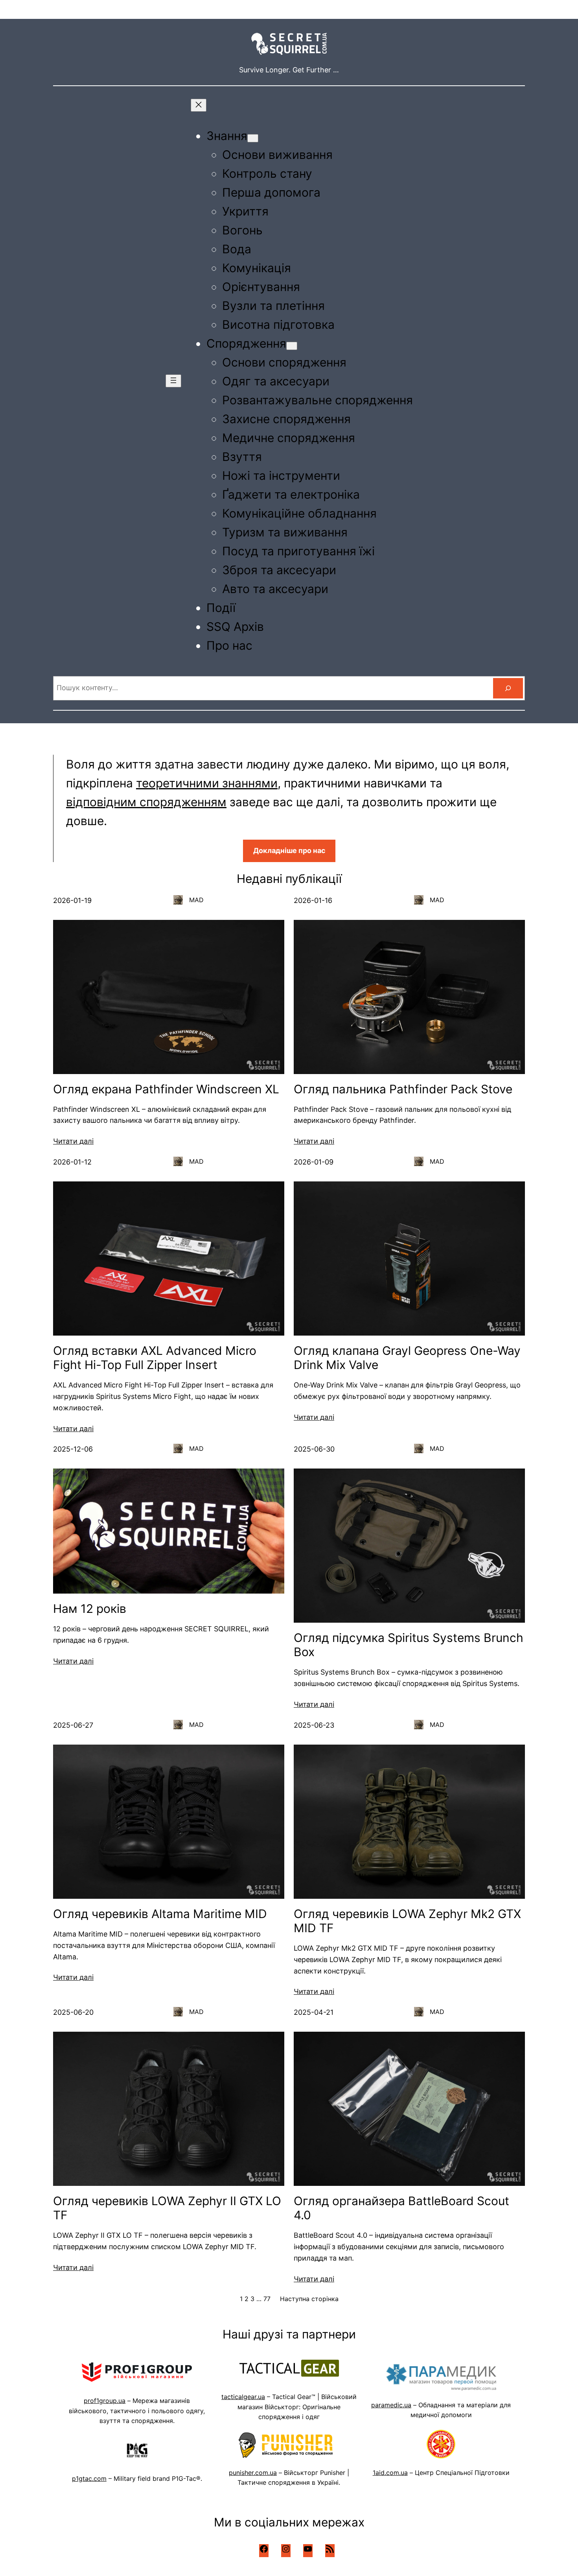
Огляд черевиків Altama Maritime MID (160, 1914)
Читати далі (73, 1141)
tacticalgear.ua (243, 2397)
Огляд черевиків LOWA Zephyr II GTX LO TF (167, 2208)
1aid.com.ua (390, 2473)
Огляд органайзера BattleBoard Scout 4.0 (401, 2208)
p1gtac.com (89, 2478)
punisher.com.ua (253, 2473)
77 (267, 2299)
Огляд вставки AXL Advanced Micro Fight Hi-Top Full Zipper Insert (155, 1358)
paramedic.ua (391, 2405)
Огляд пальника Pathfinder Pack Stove (403, 1089)
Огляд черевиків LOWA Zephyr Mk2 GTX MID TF (407, 1921)
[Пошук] (508, 688)
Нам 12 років (90, 1609)
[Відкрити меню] (173, 381)
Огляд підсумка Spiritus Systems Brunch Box (409, 1645)
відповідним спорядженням (146, 802)
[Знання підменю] (253, 138)
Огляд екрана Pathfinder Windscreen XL (166, 1089)
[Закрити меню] (199, 105)
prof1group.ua (105, 2401)
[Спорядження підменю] (292, 346)
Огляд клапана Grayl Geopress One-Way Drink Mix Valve (407, 1358)
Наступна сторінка (309, 2299)
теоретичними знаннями (207, 783)
